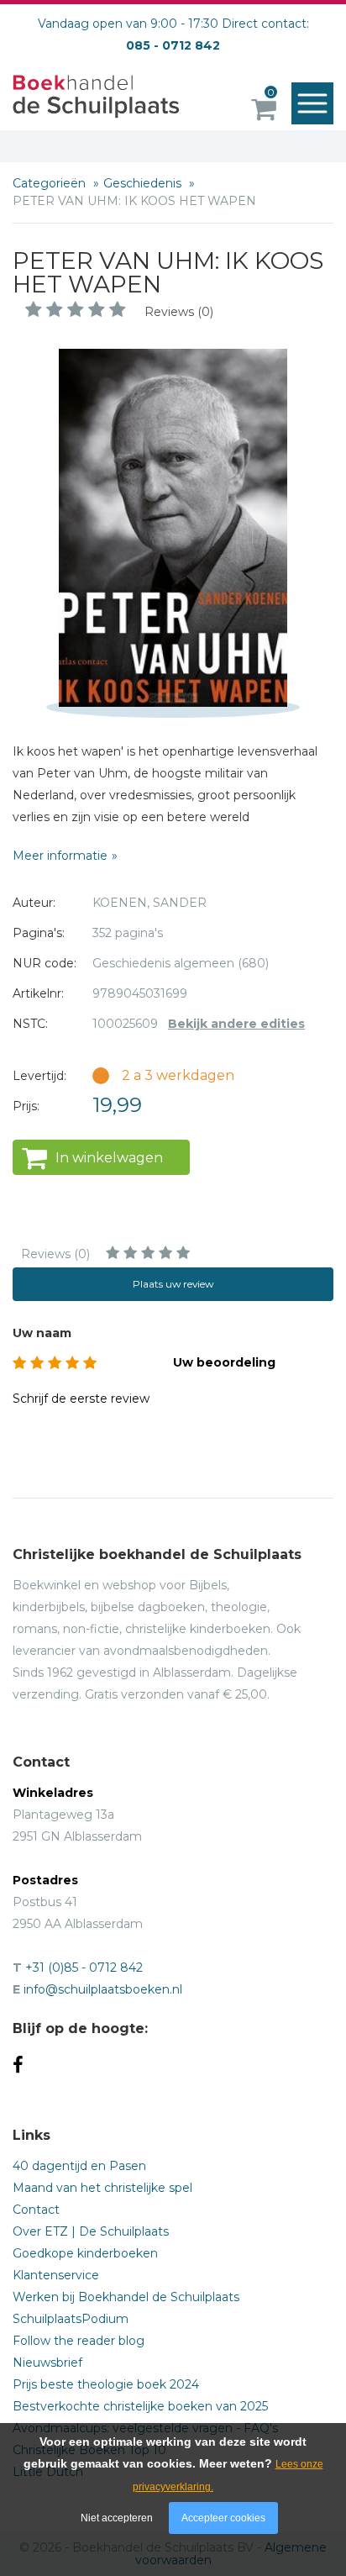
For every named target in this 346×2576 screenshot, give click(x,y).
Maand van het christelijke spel (102, 2188)
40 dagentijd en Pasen (79, 2166)
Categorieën (51, 183)
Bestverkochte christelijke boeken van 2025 (140, 2406)
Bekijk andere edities (236, 1024)
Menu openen (312, 103)
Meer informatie (60, 856)
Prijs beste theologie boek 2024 (106, 2384)
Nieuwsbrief (47, 2363)
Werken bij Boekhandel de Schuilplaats (126, 2297)
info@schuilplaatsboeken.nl (103, 1989)
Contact (36, 2210)
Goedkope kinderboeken (85, 2253)
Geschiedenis (144, 183)
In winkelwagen (109, 1158)
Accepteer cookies (223, 2518)
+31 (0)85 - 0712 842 (84, 1968)
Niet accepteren (117, 2518)
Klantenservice (56, 2275)
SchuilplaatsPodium (71, 2319)
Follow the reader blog (79, 2341)
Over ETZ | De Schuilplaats (91, 2231)
